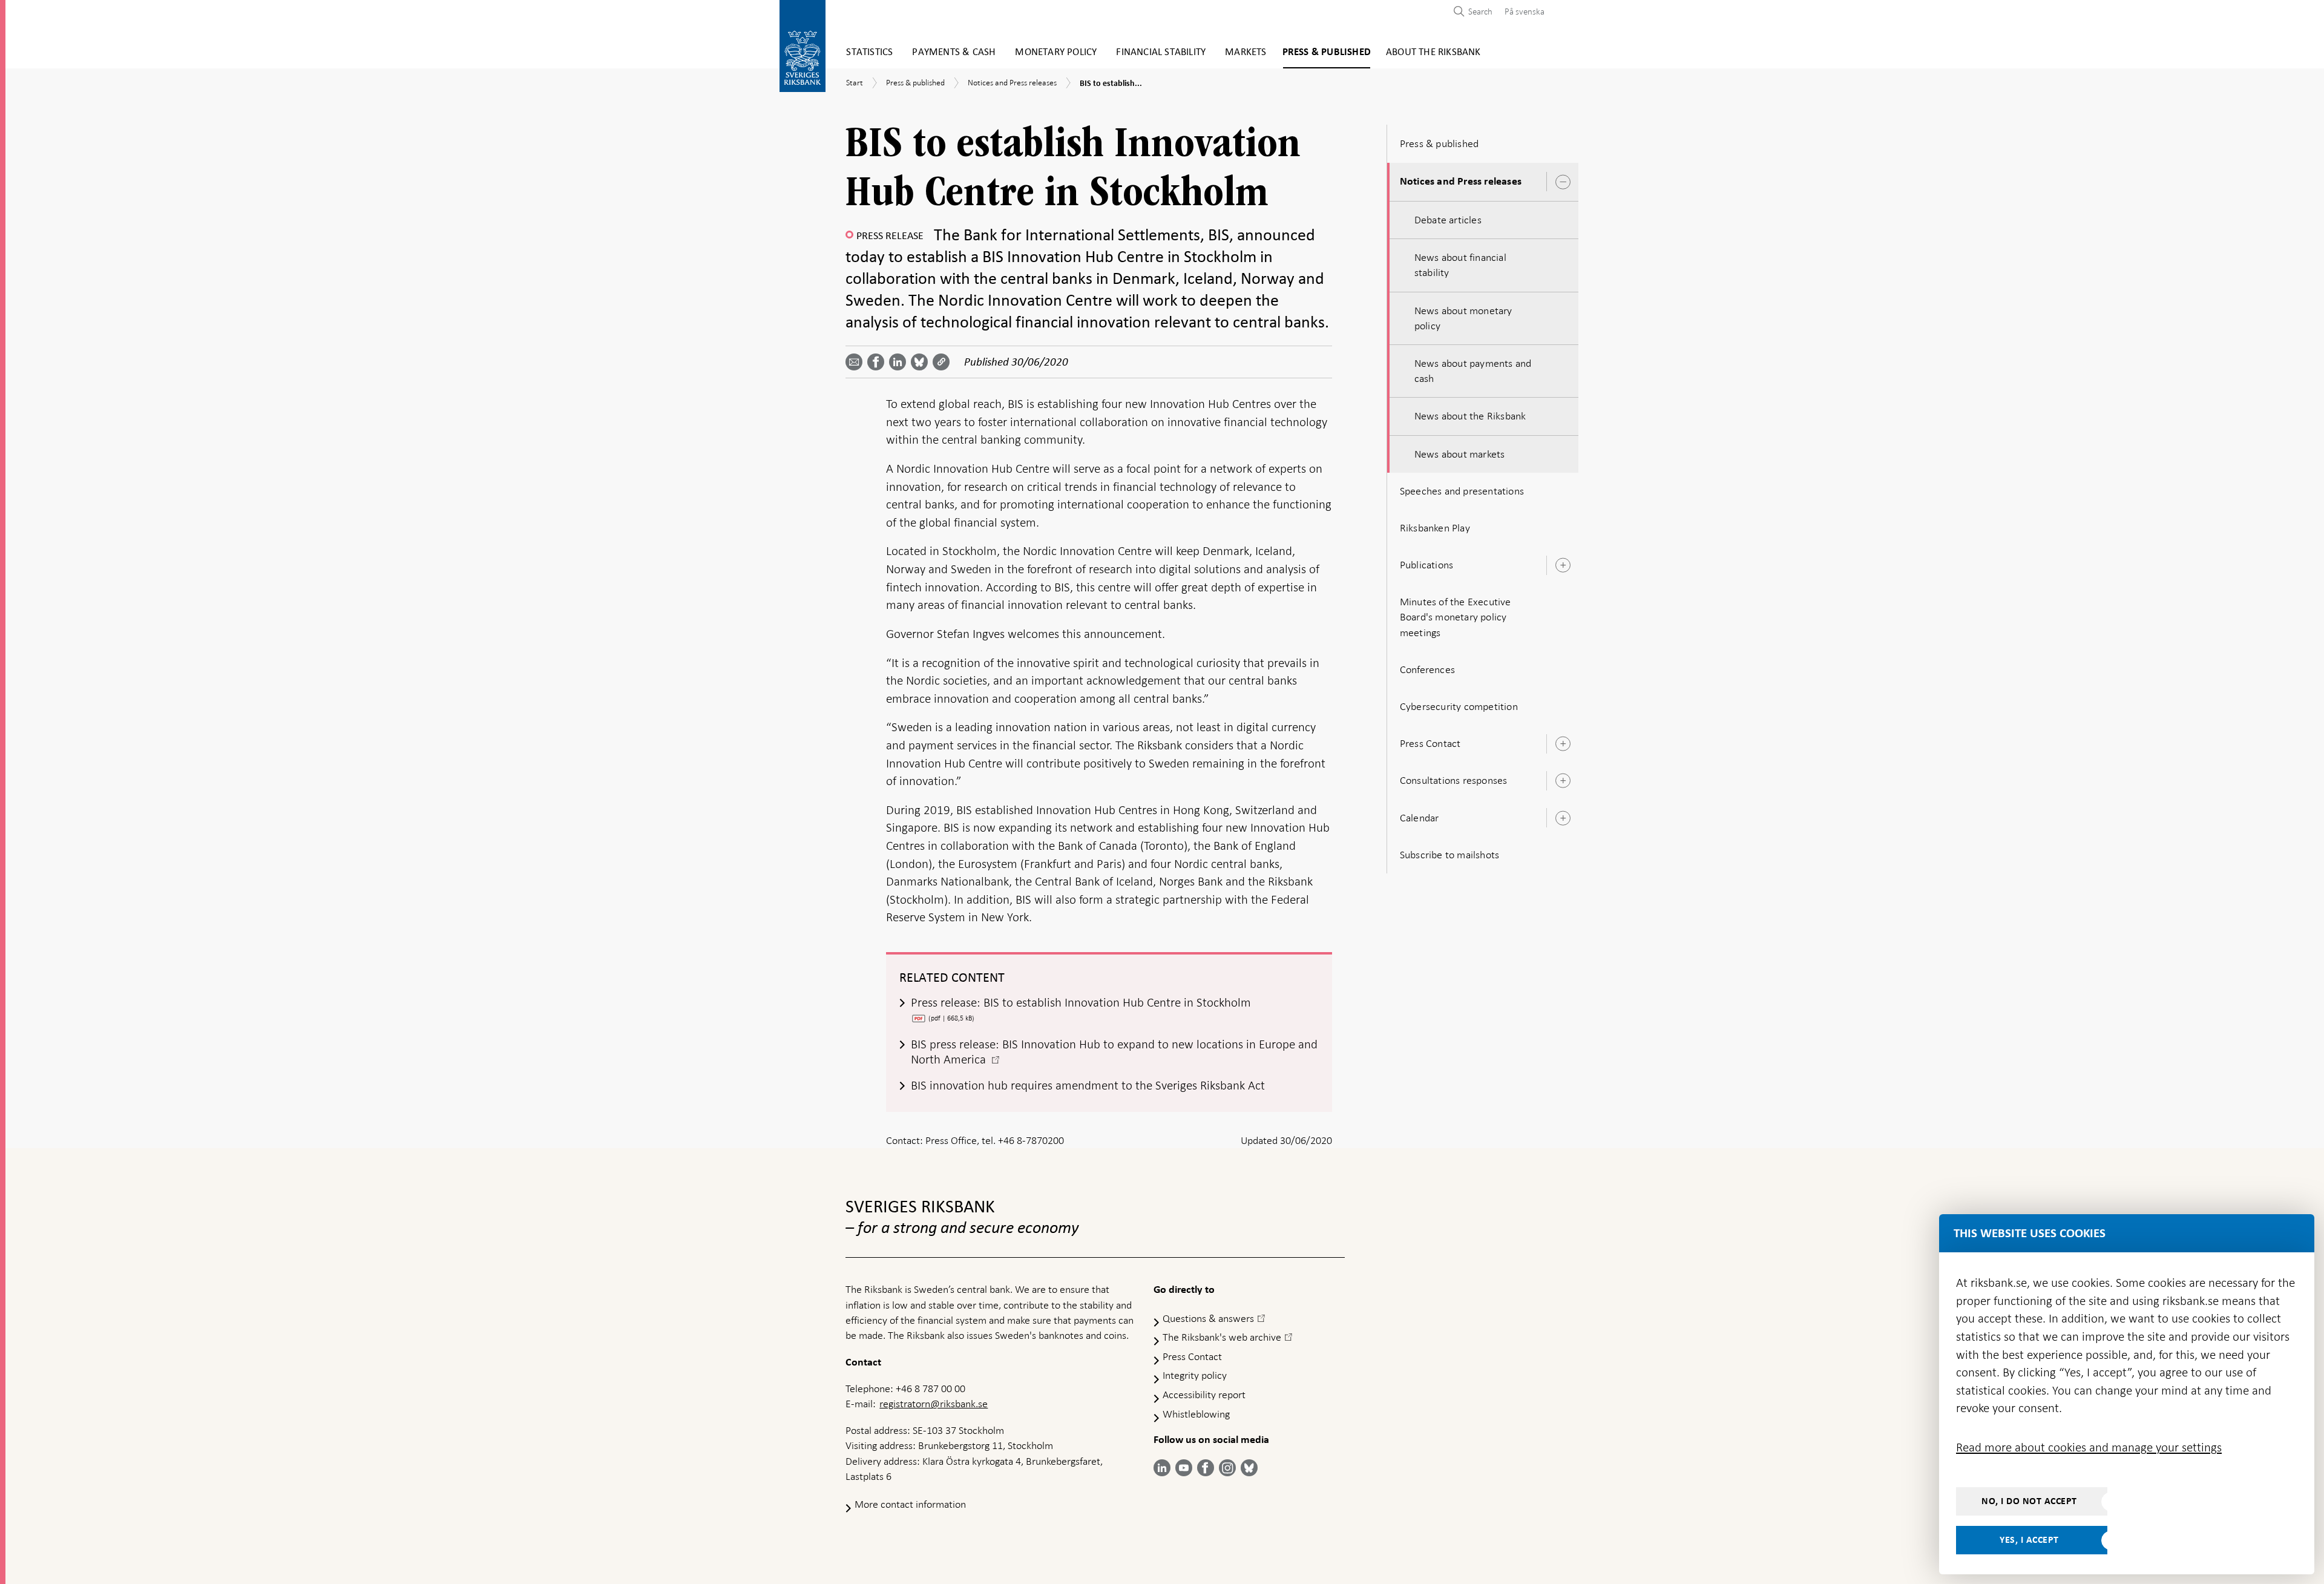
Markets (1246, 52)
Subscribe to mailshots (1449, 855)
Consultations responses (1454, 780)
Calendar (1420, 818)
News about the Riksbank (1470, 416)
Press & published (1327, 52)
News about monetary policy (1463, 318)
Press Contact (1430, 743)
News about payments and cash (1473, 371)
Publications (1426, 565)
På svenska (1525, 12)
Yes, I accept (2029, 1540)
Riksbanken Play (1435, 528)
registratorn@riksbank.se (934, 1404)
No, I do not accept (2029, 1501)
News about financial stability (1460, 265)
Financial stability (1161, 52)
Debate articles (1448, 220)
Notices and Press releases (1461, 182)
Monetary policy (1056, 52)
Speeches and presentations (1462, 491)
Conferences (1427, 669)
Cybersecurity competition (1459, 706)
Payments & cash (954, 52)
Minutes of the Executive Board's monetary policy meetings (1456, 617)
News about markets (1460, 454)
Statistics (869, 52)
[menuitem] (1521, 11)
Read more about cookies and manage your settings (2089, 1447)
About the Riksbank (1433, 52)
